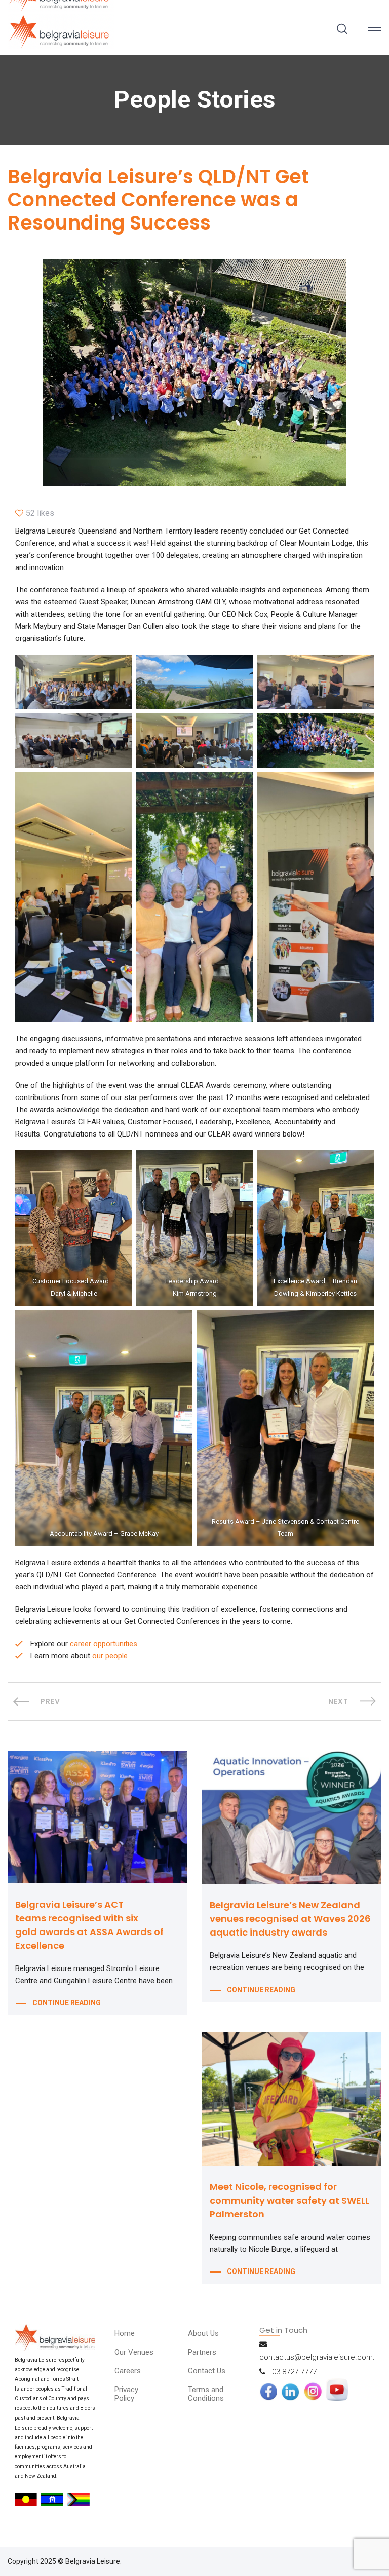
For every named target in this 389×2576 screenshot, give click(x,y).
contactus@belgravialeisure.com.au (321, 2357)
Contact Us (207, 2371)
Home (125, 2333)
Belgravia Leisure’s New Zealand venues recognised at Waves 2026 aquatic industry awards (290, 1919)
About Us (203, 2333)
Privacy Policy (126, 2394)
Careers (128, 2371)
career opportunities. (104, 1644)
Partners (202, 2352)
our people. (111, 1656)
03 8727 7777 (294, 2372)
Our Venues (134, 2352)
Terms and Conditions (206, 2394)
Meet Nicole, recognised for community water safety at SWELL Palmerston (289, 2200)
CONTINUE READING (67, 2003)
